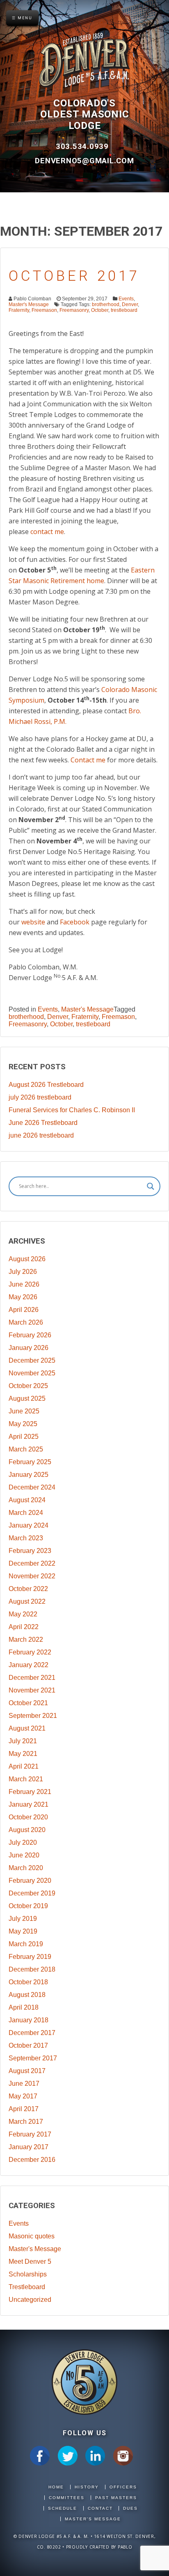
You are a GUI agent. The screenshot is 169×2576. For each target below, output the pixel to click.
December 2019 (32, 1893)
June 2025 (24, 1411)
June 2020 (24, 1855)
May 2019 (23, 1931)
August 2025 (27, 1398)
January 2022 (29, 1665)
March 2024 (26, 1513)
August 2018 (27, 1995)
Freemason (44, 310)
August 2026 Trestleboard (46, 1085)
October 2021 (28, 1703)
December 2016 (32, 2160)
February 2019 (30, 1957)
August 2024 (27, 1500)
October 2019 (28, 1906)
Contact (100, 2508)
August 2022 (27, 1601)
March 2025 (26, 1449)
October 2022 (28, 1589)
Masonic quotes (32, 2236)
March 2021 (26, 1779)
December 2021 (32, 1678)
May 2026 (23, 1297)
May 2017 (23, 2096)
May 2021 (23, 1754)
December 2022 (32, 1563)
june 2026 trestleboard (41, 1135)
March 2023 (26, 1538)
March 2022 (26, 1640)
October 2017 (74, 276)
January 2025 (29, 1475)
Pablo (125, 2547)
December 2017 (32, 2033)
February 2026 (30, 1335)
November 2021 (32, 1690)
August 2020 (27, 1830)
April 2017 (24, 2109)
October (100, 310)
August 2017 (27, 2071)
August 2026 (27, 1259)
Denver (130, 304)
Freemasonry (74, 310)
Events (126, 299)
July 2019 (23, 1919)
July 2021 (23, 1741)
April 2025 (24, 1437)
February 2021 (30, 1792)
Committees (67, 2498)
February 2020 (30, 1881)
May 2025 (23, 1424)
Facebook (75, 922)
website (33, 922)
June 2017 (24, 2084)
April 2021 (24, 1766)
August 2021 (27, 1728)
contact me (47, 532)
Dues (130, 2508)
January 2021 (29, 1804)
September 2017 (33, 2058)
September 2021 (33, 1716)
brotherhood (106, 304)
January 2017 (29, 2147)
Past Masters (116, 2498)
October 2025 (28, 1386)
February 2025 (30, 1462)
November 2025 (32, 1373)
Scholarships (28, 2274)
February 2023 (30, 1551)
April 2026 (24, 1310)
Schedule (63, 2508)
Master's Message (29, 304)
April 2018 (24, 2007)
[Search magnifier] (151, 1186)
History (87, 2487)
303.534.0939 (83, 146)
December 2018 (32, 1969)
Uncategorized (30, 2300)
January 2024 (29, 1525)
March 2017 (26, 2122)
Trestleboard (27, 2287)
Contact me (88, 760)
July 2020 (23, 1842)
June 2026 (24, 1284)
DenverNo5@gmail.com (84, 161)
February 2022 (30, 1652)
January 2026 (29, 1348)
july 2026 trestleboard (40, 1097)
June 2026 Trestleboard (43, 1123)
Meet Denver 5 (30, 2262)
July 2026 (23, 1272)
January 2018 (29, 2020)
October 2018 (28, 1982)
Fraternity (19, 310)
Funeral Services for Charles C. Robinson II (72, 1110)
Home (56, 2487)
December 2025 (32, 1360)
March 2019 (26, 1944)
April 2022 (24, 1627)
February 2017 (30, 2134)
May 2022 (23, 1614)
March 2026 (26, 1322)
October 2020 (28, 1817)
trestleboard (124, 310)
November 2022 (32, 1576)
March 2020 (26, 1868)
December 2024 (32, 1487)
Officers (123, 2487)
